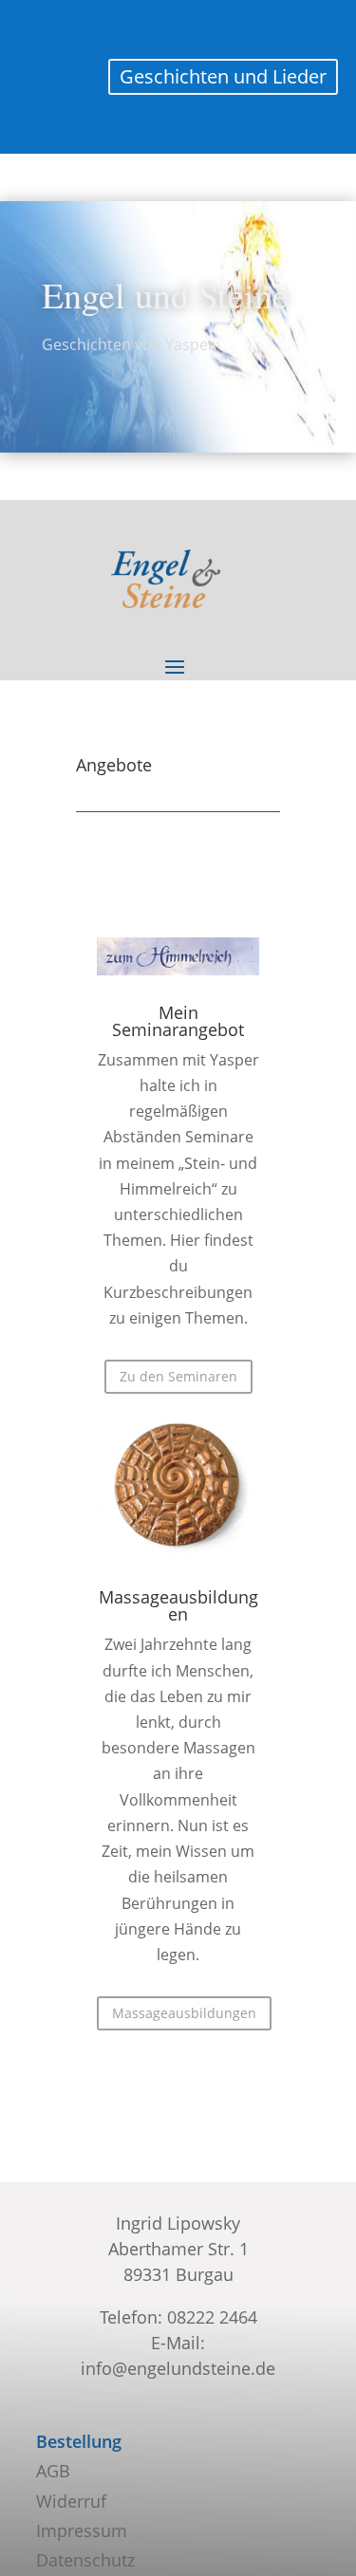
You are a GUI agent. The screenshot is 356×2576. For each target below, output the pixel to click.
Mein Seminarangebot (178, 1021)
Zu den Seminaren (178, 1376)
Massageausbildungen (178, 1605)
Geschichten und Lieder (223, 76)
